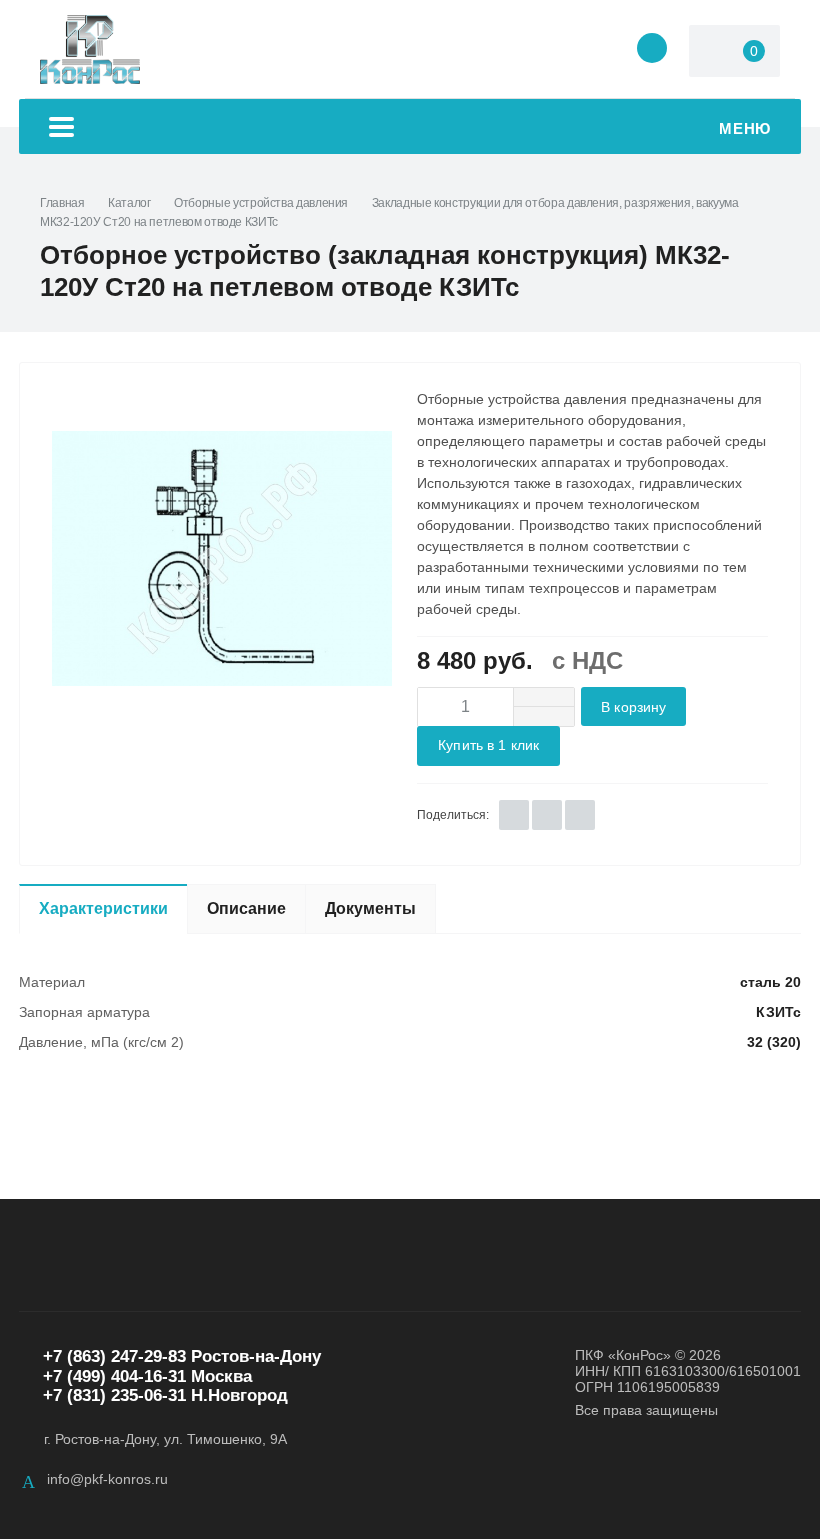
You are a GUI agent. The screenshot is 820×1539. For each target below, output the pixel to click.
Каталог (129, 203)
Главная (62, 203)
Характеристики (103, 908)
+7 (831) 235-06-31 (114, 1395)
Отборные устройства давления (261, 203)
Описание (246, 908)
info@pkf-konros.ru (107, 1479)
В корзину (633, 707)
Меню (744, 128)
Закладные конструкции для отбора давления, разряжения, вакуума (555, 203)
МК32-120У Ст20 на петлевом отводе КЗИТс (159, 222)
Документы (370, 908)
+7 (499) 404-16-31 (114, 1376)
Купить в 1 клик (488, 745)
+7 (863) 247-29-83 (114, 1356)
